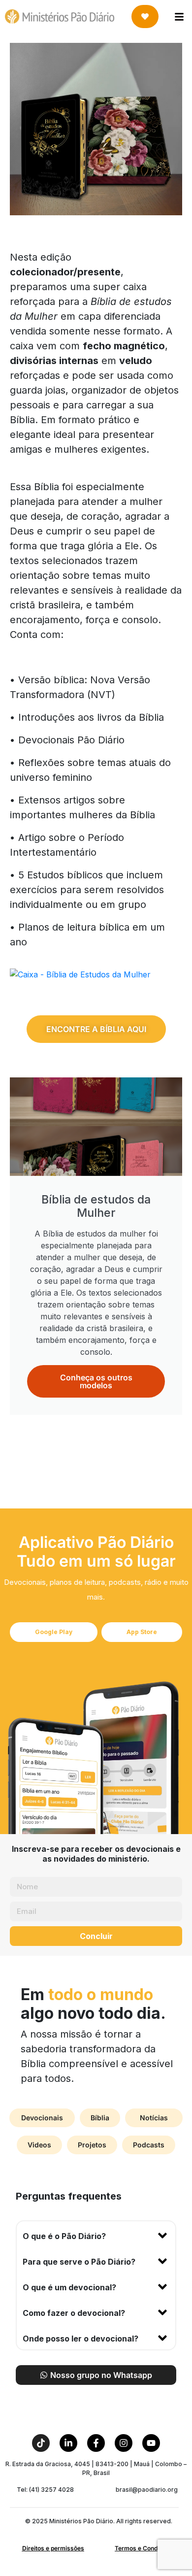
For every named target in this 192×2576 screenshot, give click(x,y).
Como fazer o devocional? (74, 2313)
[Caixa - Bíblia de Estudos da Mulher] (80, 973)
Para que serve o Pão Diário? (79, 2262)
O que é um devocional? (69, 2287)
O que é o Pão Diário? (64, 2236)
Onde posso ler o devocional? (80, 2339)
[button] (96, 2234)
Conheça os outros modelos (96, 1381)
